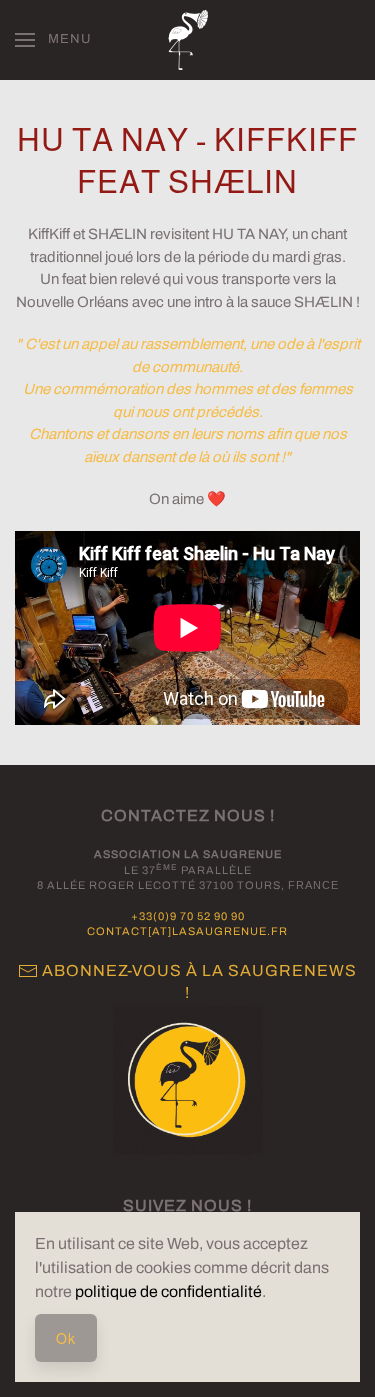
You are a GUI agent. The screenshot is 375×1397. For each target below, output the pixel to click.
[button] (53, 40)
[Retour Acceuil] (188, 40)
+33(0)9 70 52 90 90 (188, 916)
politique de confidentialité (168, 1291)
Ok (66, 1338)
